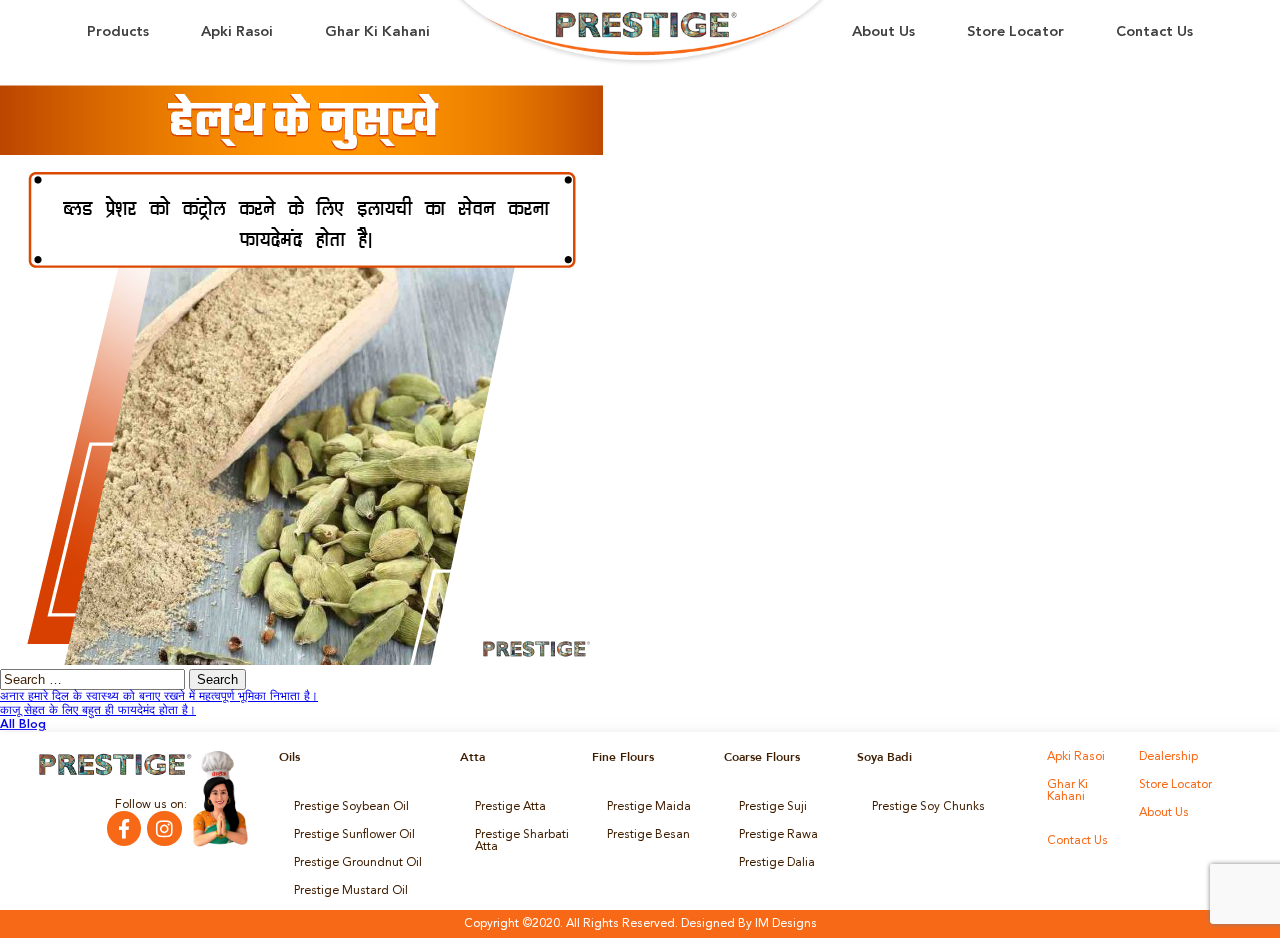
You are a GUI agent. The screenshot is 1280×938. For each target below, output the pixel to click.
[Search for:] (94, 681)
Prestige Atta (510, 807)
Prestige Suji (773, 807)
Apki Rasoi (237, 32)
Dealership (1168, 757)
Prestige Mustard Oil (351, 891)
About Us (883, 32)
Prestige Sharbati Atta (522, 841)
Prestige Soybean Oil (351, 807)
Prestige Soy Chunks (928, 807)
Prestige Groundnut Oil (358, 863)
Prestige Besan (648, 835)
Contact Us (1154, 32)
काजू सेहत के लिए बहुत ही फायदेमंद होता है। (98, 711)
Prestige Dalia (777, 863)
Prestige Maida (649, 807)
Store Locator (1015, 32)
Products (118, 32)
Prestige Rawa (778, 835)
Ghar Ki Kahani (377, 32)
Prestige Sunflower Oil (354, 835)
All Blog (23, 725)
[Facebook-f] (124, 828)
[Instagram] (164, 828)
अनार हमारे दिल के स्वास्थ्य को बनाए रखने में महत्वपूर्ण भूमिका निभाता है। (159, 697)
